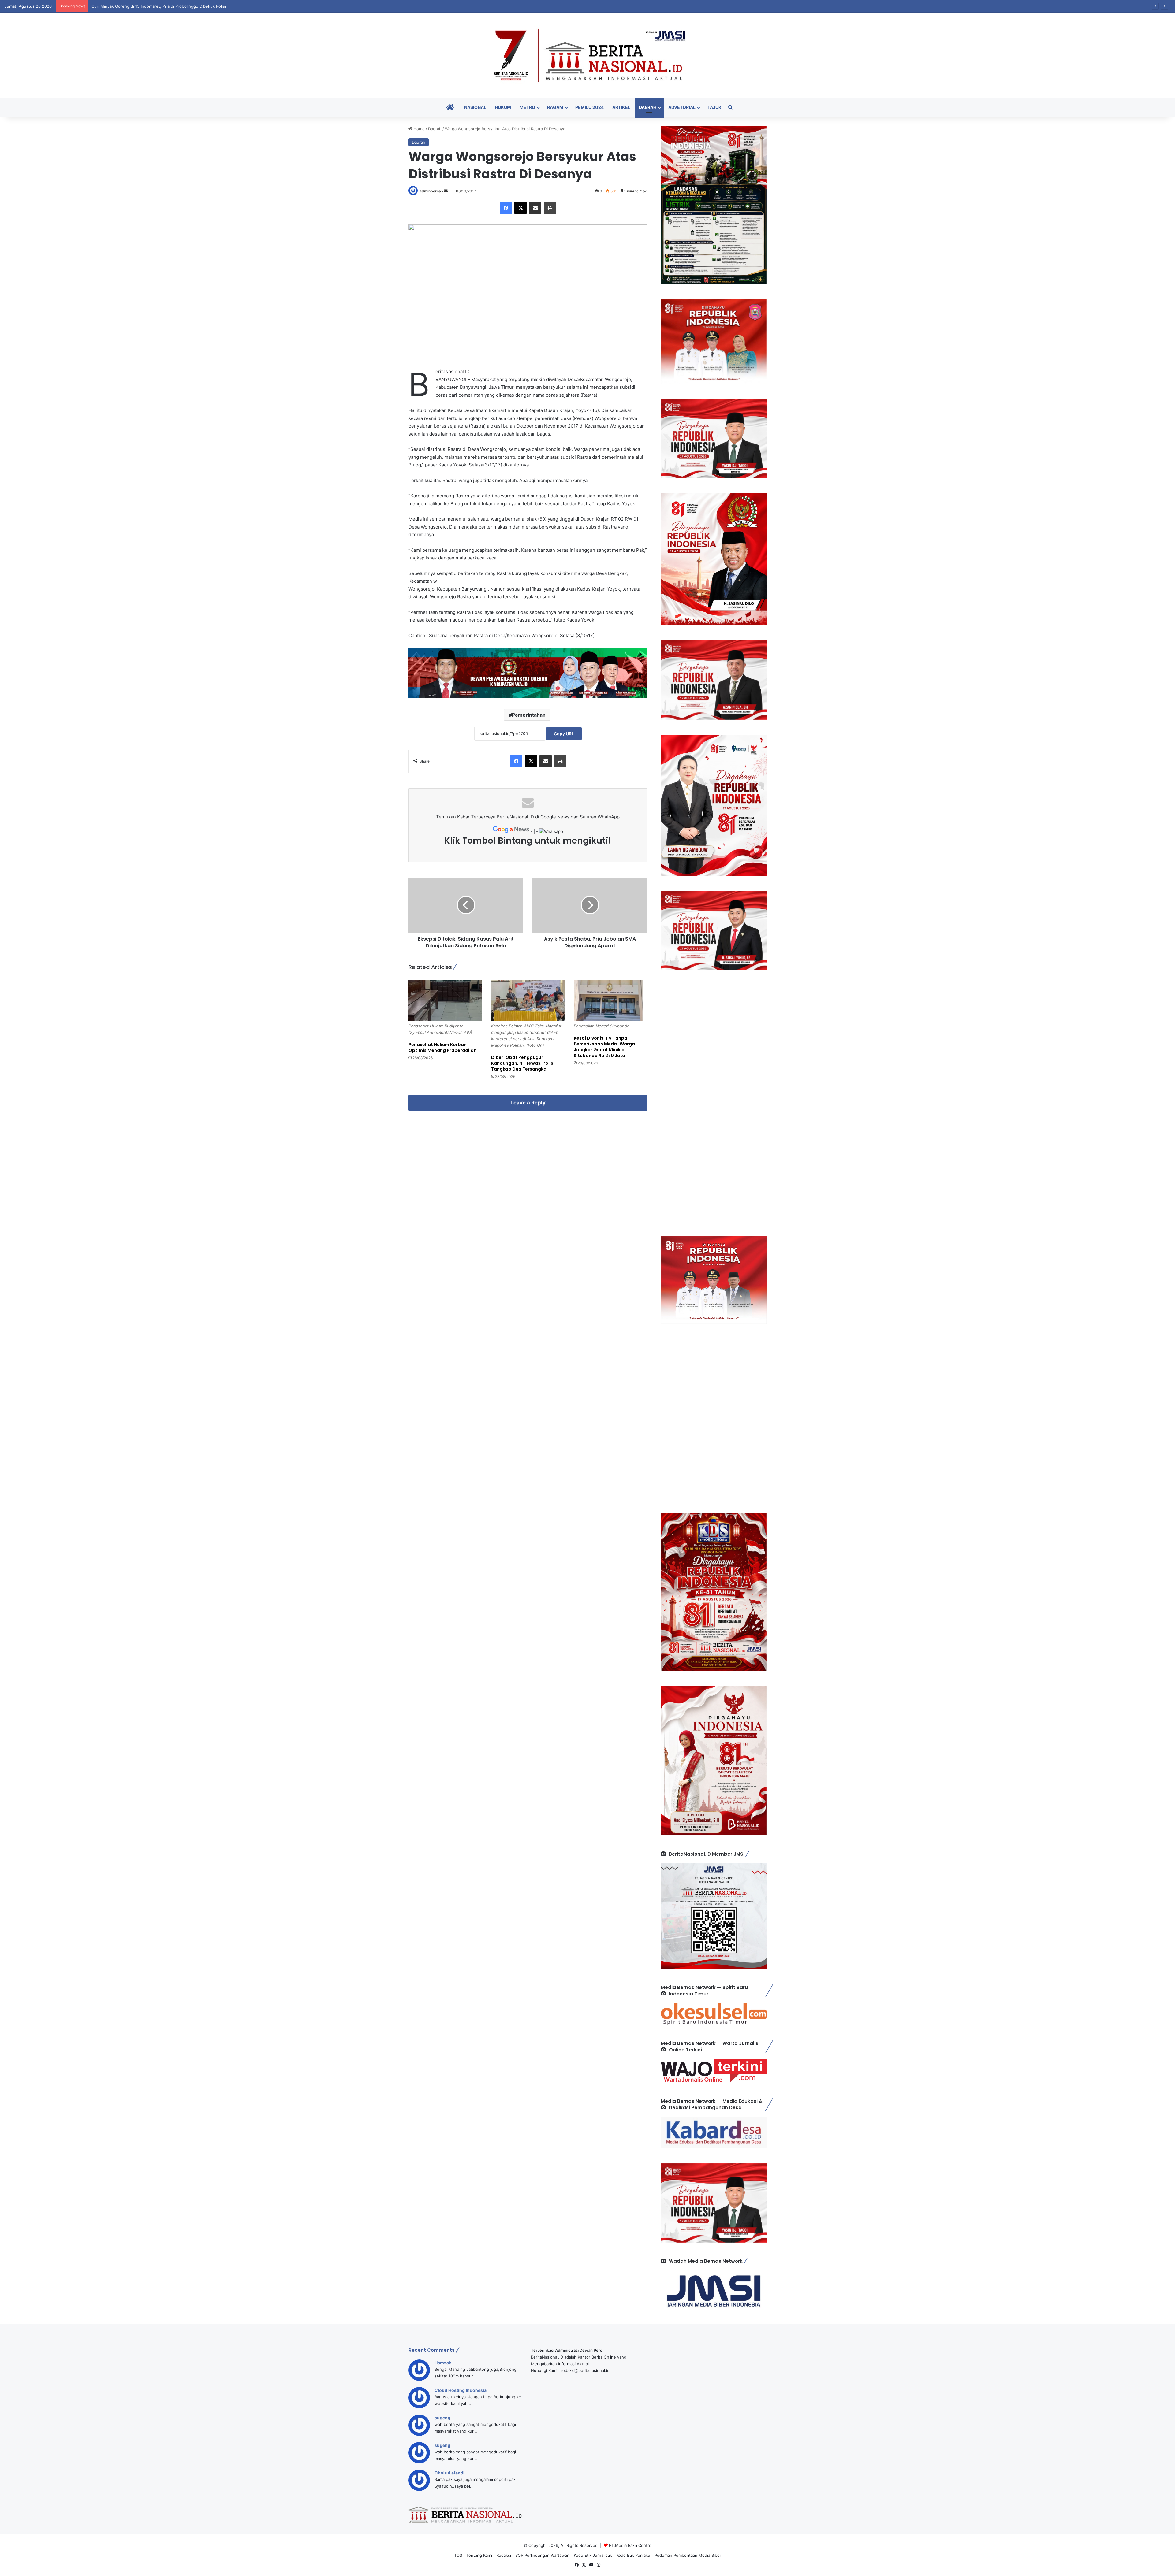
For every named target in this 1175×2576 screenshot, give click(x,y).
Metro (527, 107)
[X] (520, 208)
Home (418, 129)
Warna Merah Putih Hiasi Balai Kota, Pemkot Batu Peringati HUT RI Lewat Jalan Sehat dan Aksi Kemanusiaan (194, 6)
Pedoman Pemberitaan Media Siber (688, 2555)
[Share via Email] (535, 208)
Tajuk (714, 107)
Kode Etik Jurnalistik (593, 2555)
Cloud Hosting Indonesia (461, 2390)
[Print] (550, 208)
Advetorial (682, 107)
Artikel (621, 107)
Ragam (555, 107)
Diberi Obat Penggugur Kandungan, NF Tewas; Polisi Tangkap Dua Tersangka (523, 1063)
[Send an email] (446, 191)
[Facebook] (506, 208)
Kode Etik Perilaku (633, 2555)
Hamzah (443, 2363)
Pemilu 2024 (589, 107)
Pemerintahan (529, 715)
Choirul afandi (449, 2473)
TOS (458, 2555)
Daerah (648, 107)
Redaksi (504, 2555)
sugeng (442, 2418)
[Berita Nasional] (587, 55)
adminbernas (431, 191)
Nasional (475, 107)
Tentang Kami (479, 2555)
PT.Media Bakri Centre (630, 2545)
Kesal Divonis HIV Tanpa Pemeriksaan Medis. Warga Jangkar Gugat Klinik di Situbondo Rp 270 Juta (604, 1047)
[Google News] (512, 831)
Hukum (503, 107)
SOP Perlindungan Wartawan (542, 2555)
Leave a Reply (528, 1103)
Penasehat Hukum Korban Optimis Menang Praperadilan (442, 1047)
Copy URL (564, 734)
